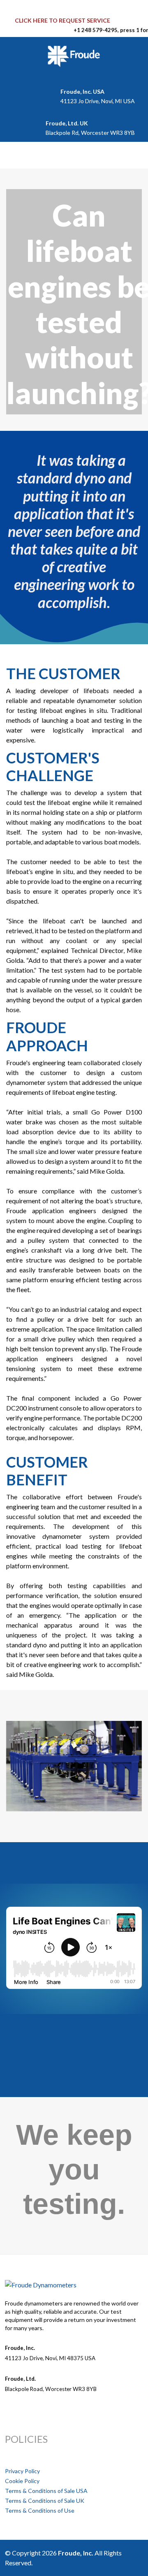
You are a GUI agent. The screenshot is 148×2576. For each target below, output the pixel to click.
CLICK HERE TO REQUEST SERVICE (62, 20)
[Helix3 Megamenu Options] (16, 155)
